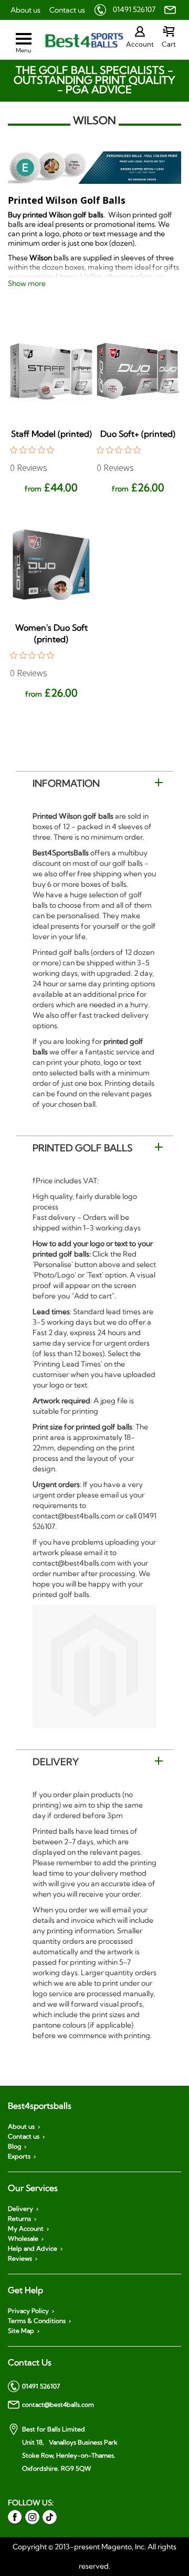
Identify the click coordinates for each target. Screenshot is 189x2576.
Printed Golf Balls (83, 1148)
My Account (26, 2229)
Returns (19, 2219)
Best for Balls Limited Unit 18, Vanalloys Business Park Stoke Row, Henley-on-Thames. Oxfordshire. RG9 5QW (70, 2449)
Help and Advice (33, 2249)
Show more (27, 283)
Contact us (67, 10)
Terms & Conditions (37, 2321)
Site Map (21, 2331)
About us (25, 10)
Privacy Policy (28, 2311)
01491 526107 (134, 9)
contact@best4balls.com (58, 2404)
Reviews (20, 2259)
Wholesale (23, 2239)
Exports (19, 2156)
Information (66, 783)
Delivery (56, 1762)
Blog (14, 2146)
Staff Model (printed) (51, 434)
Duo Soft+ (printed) (138, 434)
